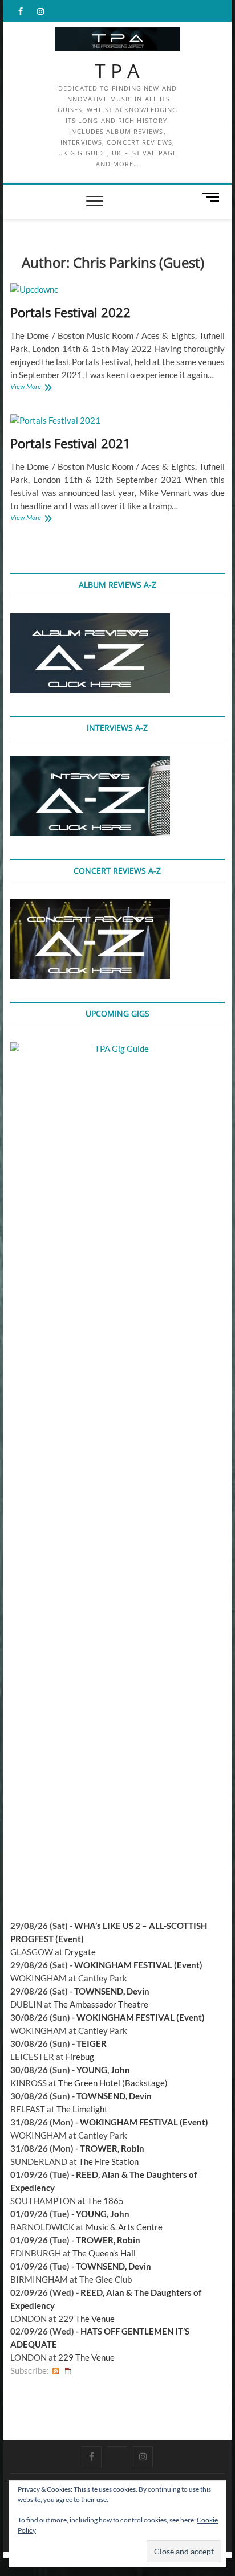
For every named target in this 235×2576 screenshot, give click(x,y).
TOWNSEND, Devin (112, 1991)
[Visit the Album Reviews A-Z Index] (90, 620)
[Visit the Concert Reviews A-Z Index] (90, 906)
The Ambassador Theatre (101, 2004)
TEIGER (92, 2043)
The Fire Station (109, 2161)
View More (37, 388)
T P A (117, 71)
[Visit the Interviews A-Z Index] (90, 763)
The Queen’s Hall (104, 2253)
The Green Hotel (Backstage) (113, 2083)
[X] (117, 2447)
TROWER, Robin (112, 2148)
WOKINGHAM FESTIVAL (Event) (138, 1965)
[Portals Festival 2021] (117, 421)
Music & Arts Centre (124, 2227)
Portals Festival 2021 (70, 443)
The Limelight (82, 2109)
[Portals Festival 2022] (117, 290)
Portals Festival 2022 (70, 312)
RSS (56, 2371)
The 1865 (106, 2201)
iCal (68, 2371)
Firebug (80, 2057)
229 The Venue (86, 2319)
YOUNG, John (103, 2070)
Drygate (80, 1952)
